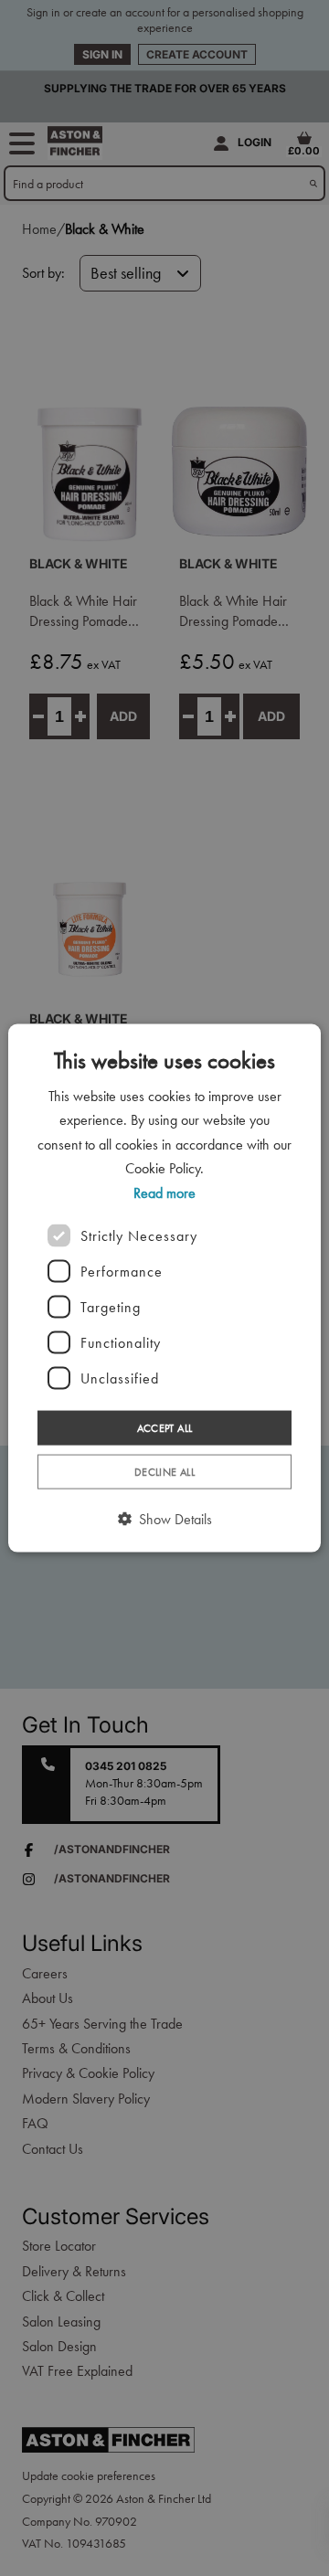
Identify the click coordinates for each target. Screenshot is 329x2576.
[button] (165, 1520)
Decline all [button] (164, 1472)
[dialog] (164, 1288)
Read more (164, 1192)
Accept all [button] (165, 1428)
